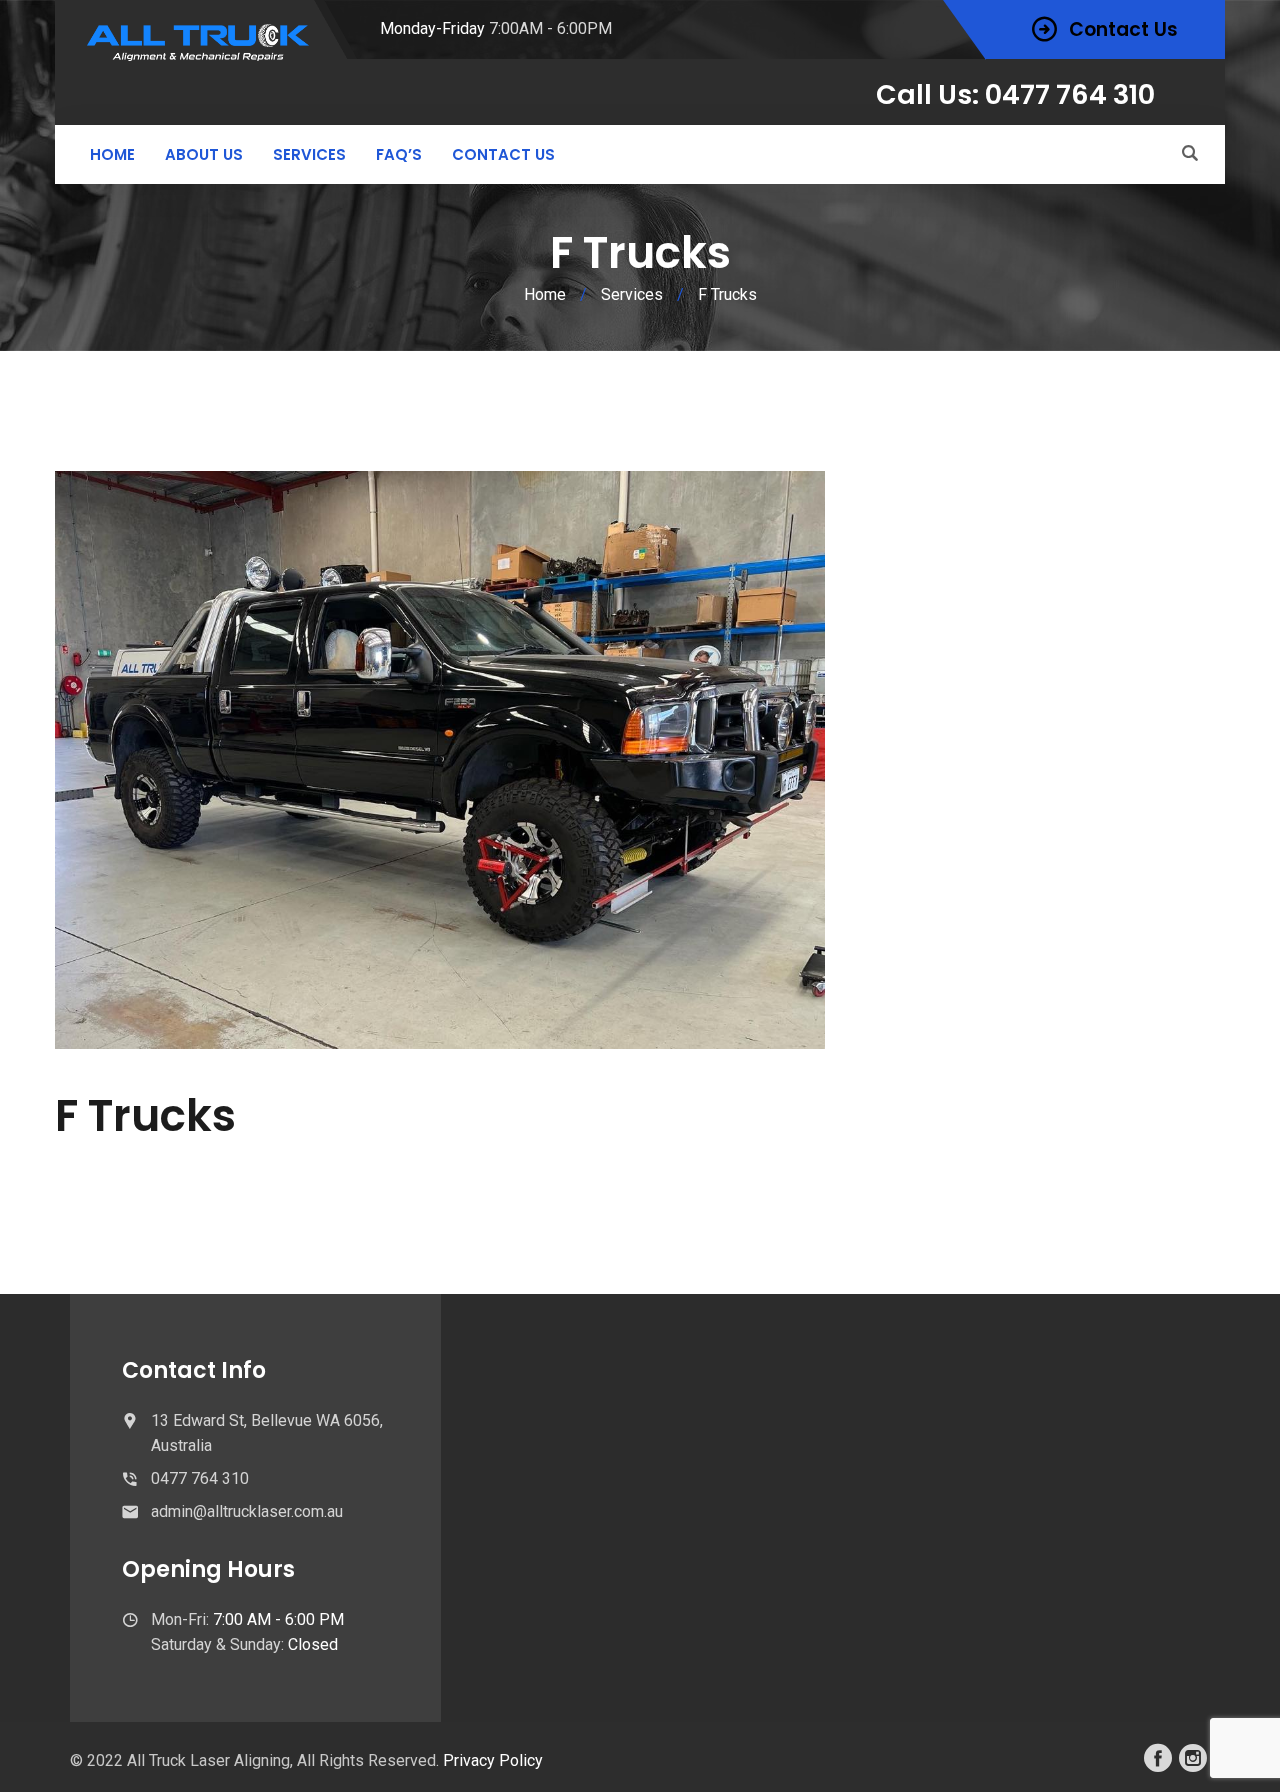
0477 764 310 (200, 1478)
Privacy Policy (493, 1760)
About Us (204, 154)
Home (112, 154)
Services (309, 154)
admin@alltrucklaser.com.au (247, 1511)
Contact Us (503, 154)
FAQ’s (399, 154)
